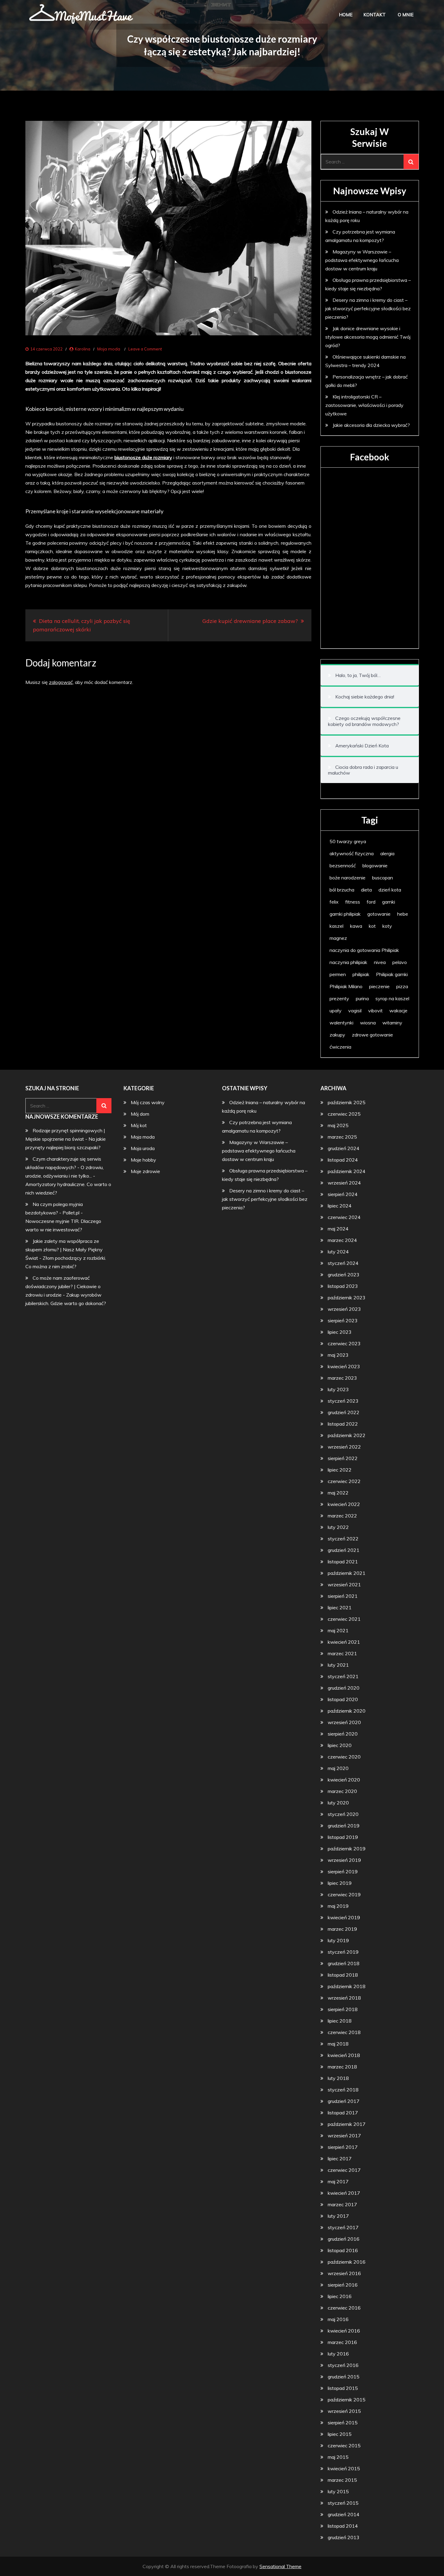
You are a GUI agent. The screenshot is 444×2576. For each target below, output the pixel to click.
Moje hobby (143, 1160)
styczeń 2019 (343, 1952)
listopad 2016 (343, 2250)
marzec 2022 (342, 1516)
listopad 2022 (343, 1424)
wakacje (398, 1011)
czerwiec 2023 (344, 1343)
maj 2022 (338, 1493)
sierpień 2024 (343, 1194)
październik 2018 (347, 1986)
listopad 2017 (343, 2113)
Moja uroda (143, 1148)
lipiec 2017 (340, 2158)
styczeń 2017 (343, 2227)
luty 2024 (338, 1252)
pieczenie (379, 986)
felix (334, 902)
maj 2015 (338, 2457)
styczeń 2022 (343, 1539)
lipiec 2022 (340, 1470)
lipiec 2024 (340, 1206)
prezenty (339, 998)
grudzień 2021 (344, 1550)
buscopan (383, 878)
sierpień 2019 (343, 1872)
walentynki (341, 1023)
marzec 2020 (342, 1791)
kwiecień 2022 (344, 1504)
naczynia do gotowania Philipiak (364, 950)
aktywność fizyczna (352, 853)
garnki (389, 902)
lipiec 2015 (340, 2434)
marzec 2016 (342, 2342)
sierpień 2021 (343, 1596)
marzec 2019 (342, 1929)
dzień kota (390, 890)
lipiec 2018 (340, 2021)
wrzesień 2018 (344, 1998)
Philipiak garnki (392, 974)
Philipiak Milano (346, 986)
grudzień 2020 (344, 1688)
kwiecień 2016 (344, 2331)
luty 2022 (338, 1527)
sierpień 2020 (343, 1734)
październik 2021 (347, 1573)
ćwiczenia (340, 1047)
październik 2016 (347, 2262)
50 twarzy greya (348, 841)
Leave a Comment (145, 349)
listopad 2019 (343, 1837)
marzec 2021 (342, 1653)
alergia (387, 853)
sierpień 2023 (343, 1320)
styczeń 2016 (343, 2365)
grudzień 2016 (344, 2239)
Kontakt (375, 15)
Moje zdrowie (145, 1171)
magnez (338, 938)
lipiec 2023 (340, 1332)
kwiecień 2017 (344, 2193)
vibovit (375, 1011)
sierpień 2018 (343, 2009)
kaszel (336, 926)
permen (338, 974)
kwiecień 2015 (344, 2468)
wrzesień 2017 (344, 2136)
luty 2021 (338, 1665)
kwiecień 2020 (344, 1780)
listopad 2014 (343, 2526)
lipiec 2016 (340, 2296)
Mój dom (140, 1114)
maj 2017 (338, 2181)
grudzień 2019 (344, 1826)
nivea (380, 962)
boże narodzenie (347, 878)
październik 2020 (347, 1711)
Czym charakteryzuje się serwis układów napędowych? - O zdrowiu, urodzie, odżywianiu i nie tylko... (64, 1167)
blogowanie (375, 866)
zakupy (337, 1035)
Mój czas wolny (148, 1102)
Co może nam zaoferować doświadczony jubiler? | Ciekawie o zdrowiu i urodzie (63, 1286)
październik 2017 (347, 2124)
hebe (403, 914)
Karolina (83, 349)
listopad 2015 (343, 2388)
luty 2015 (338, 2491)
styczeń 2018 (343, 2090)
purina (362, 998)
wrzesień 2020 (344, 1722)
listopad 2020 (343, 1699)
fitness (353, 902)
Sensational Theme (280, 2566)
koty (387, 926)
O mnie (406, 15)
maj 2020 (338, 1768)
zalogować (61, 682)
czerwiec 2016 (344, 2308)
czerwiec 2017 (344, 2170)
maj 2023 (338, 1355)
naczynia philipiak (348, 962)
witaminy (392, 1023)
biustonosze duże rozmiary (143, 457)
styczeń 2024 (343, 1263)
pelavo (400, 962)
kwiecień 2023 (344, 1366)
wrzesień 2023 (344, 1309)
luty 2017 (338, 2216)
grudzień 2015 (344, 2377)
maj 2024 (338, 1229)
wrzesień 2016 (344, 2273)
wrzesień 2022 (344, 1447)
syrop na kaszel (392, 998)
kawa (356, 926)
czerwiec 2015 (344, 2445)
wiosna (368, 1023)
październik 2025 (347, 1102)
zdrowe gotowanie (372, 1035)
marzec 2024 (342, 1240)
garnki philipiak (345, 914)
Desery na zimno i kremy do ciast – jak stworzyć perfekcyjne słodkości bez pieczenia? (368, 308)
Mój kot (139, 1125)
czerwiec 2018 (344, 2032)
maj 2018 (338, 2044)
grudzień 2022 (344, 1412)
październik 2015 (347, 2400)
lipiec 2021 (340, 1607)
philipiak (361, 974)
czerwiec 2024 (344, 1217)
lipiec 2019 (340, 1883)
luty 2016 (338, 2354)
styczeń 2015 (343, 2503)
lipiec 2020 (340, 1745)
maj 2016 (338, 2319)
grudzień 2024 (344, 1148)
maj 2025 (338, 1125)
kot (372, 926)
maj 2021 (338, 1630)
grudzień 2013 (344, 2537)
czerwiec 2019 (344, 1894)
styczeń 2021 (343, 1676)
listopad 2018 (343, 1975)
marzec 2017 (342, 2204)
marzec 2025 (342, 1137)
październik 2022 (347, 1435)
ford (371, 902)
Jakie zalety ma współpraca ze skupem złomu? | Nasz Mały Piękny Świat (64, 1249)
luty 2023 (338, 1389)
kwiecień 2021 (344, 1642)
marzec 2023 (342, 1378)
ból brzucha (342, 890)
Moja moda (109, 349)
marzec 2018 (342, 2067)
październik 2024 (347, 1171)
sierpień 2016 (343, 2285)
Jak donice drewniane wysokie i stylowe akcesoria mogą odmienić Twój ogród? (368, 337)
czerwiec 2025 (344, 1114)
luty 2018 (338, 2078)
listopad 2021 (343, 1562)
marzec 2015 (342, 2480)
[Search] (411, 162)
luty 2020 (338, 1803)
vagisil (355, 1011)
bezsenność (343, 866)
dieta (366, 890)
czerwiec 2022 (344, 1481)
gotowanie (379, 914)
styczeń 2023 (343, 1401)
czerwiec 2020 (344, 1757)
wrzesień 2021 (344, 1585)
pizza (402, 986)
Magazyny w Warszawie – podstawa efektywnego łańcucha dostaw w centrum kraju (362, 260)
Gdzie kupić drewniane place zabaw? (250, 621)
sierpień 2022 (343, 1458)
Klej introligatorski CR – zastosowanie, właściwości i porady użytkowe (364, 405)
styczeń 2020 (343, 1814)
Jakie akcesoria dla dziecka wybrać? (371, 425)
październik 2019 (347, 1849)
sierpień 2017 (343, 2147)
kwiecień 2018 (344, 2055)
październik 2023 (347, 1298)
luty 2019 (338, 1940)
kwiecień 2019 (344, 1917)
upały (336, 1011)
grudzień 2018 (344, 1963)
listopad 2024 (343, 1160)
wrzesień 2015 (344, 2411)
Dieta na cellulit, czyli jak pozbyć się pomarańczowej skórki (82, 625)
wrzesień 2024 (344, 1183)
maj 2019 (338, 1906)
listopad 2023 (343, 1286)
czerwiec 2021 (344, 1619)
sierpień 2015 (343, 2423)
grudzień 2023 (344, 1275)
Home (346, 15)
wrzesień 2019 (344, 1860)
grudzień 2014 (344, 2514)
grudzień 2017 (344, 2101)
